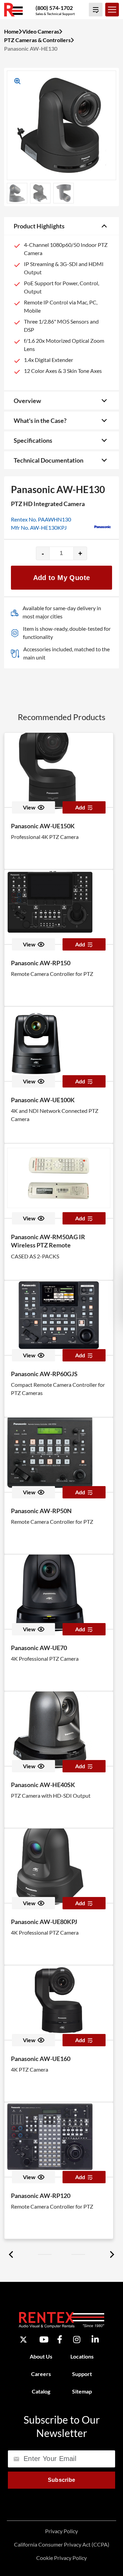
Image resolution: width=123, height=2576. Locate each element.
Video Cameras (41, 31)
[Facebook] (60, 2340)
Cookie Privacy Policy (61, 2558)
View (29, 807)
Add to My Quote (62, 578)
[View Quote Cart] (96, 10)
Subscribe (62, 2480)
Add (80, 807)
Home (11, 31)
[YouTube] (44, 2340)
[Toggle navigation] (112, 10)
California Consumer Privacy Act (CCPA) (62, 2544)
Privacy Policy (61, 2531)
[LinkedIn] (95, 2340)
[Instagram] (77, 2340)
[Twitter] (23, 2340)
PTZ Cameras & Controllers (37, 40)
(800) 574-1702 (54, 8)
